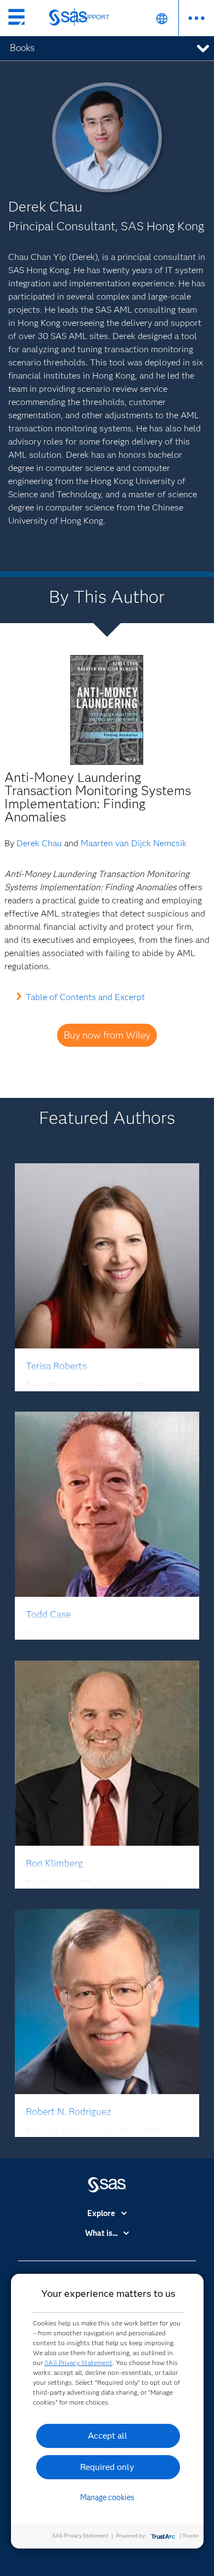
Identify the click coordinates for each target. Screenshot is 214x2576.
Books (22, 48)
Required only (107, 2467)
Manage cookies (107, 2497)
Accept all (108, 2436)
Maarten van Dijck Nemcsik (134, 843)
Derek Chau (39, 843)
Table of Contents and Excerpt (85, 997)
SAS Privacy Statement (78, 2363)
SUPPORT (95, 17)
